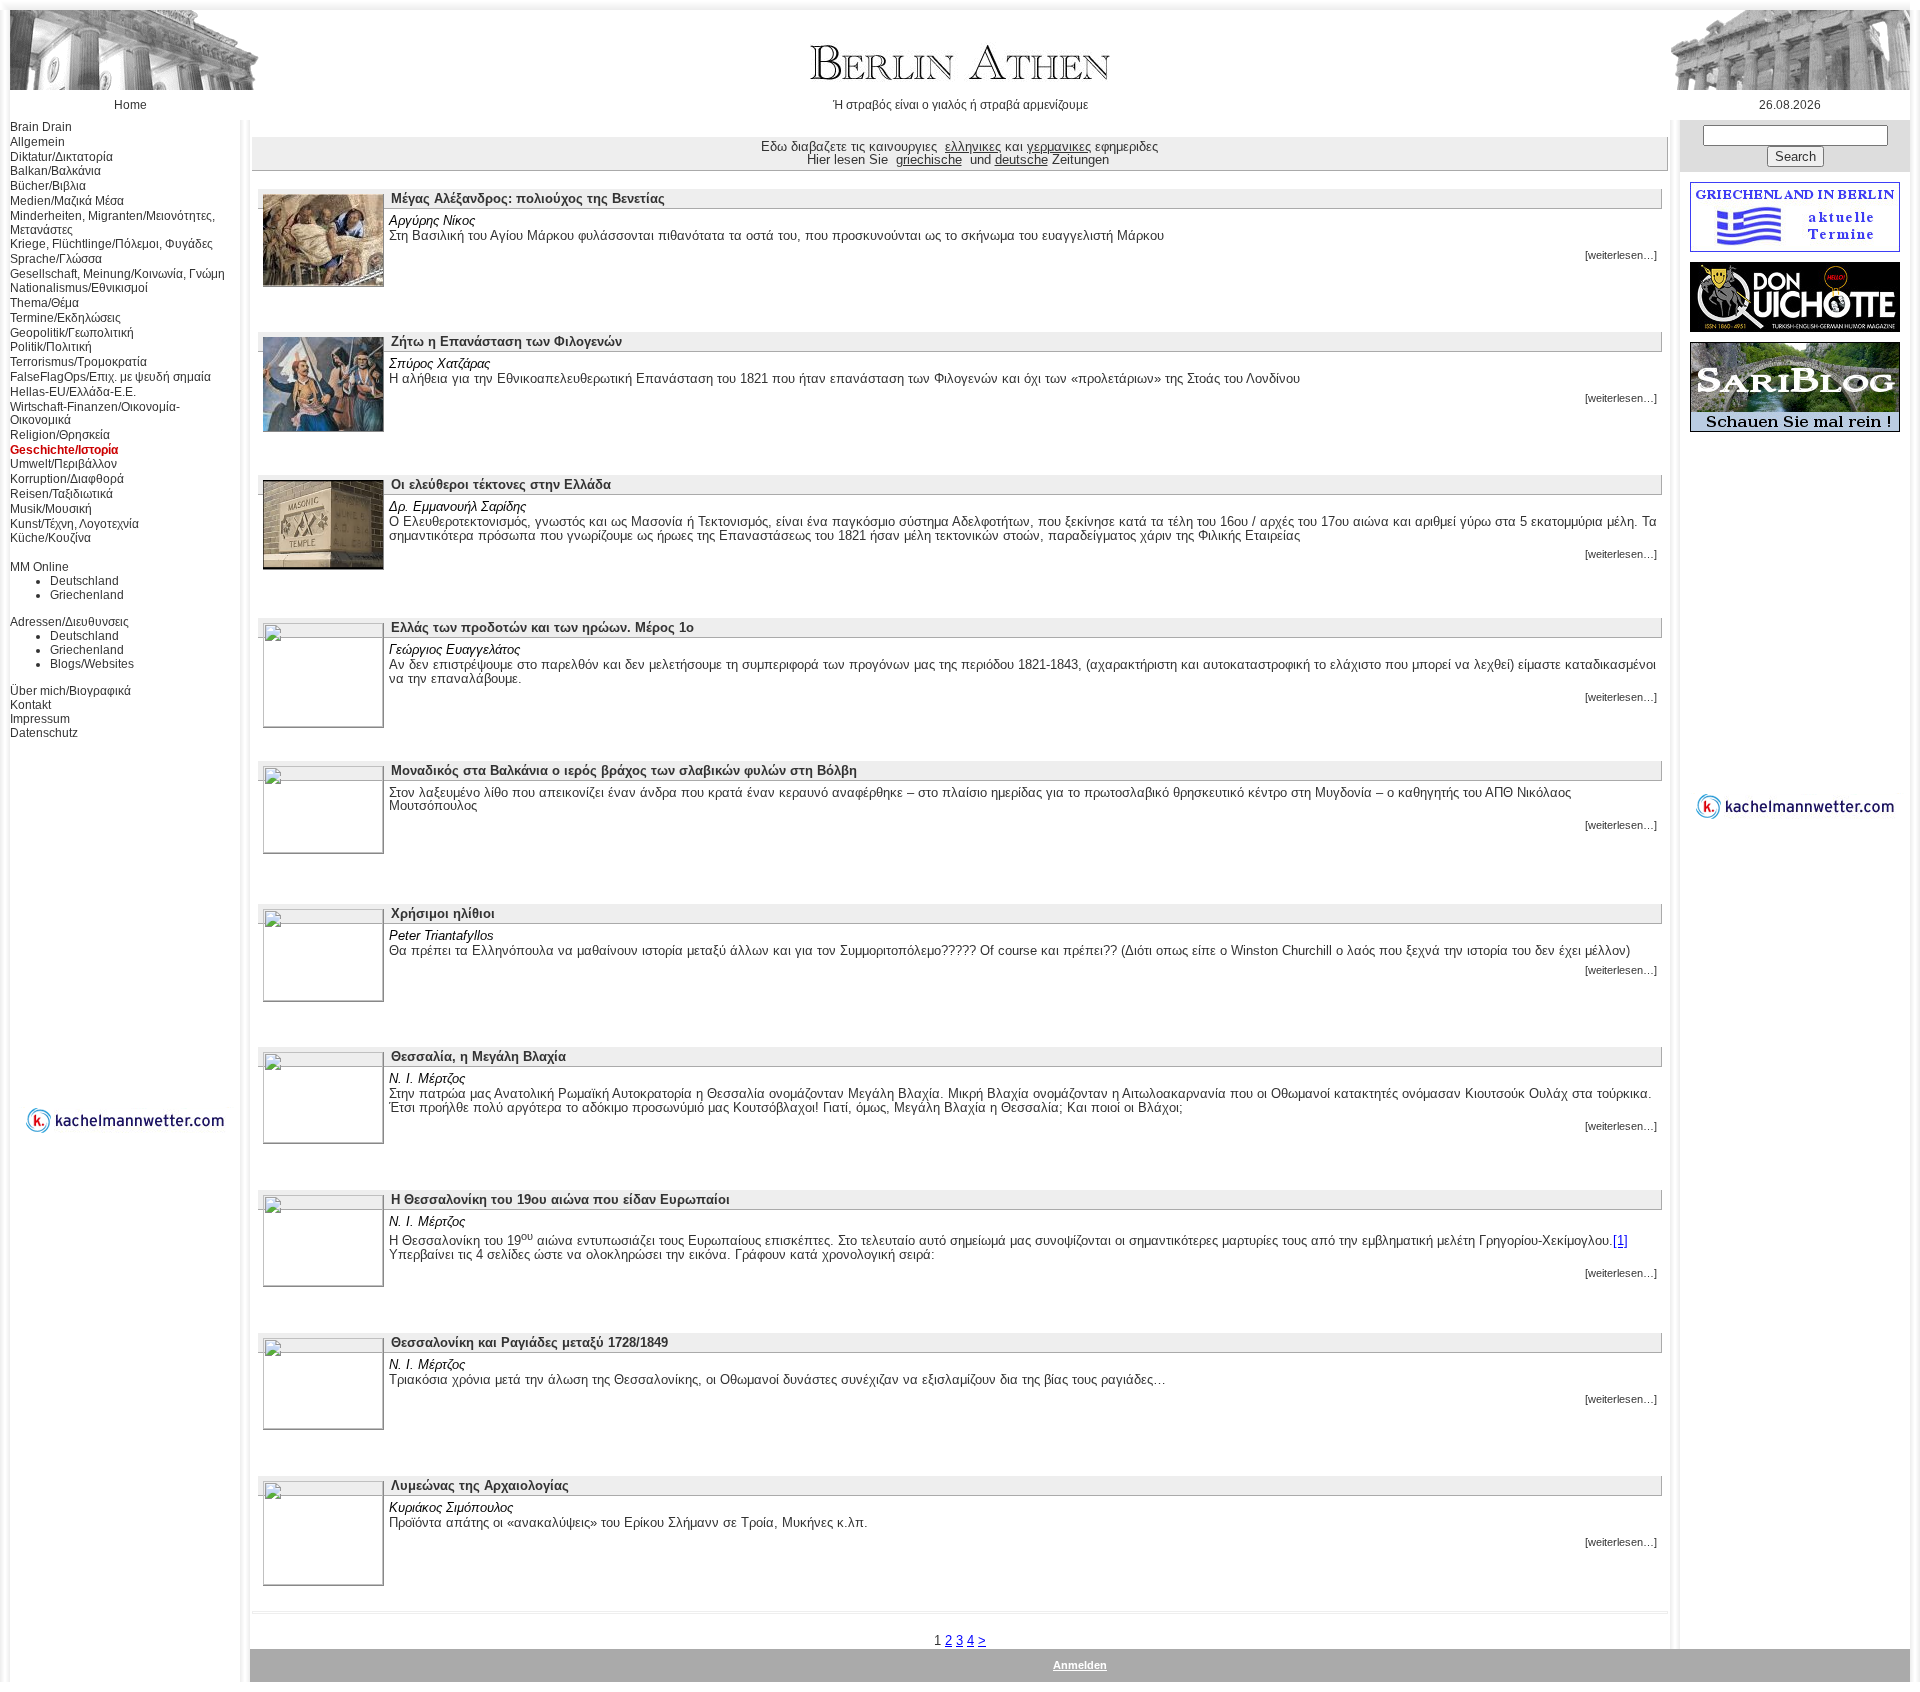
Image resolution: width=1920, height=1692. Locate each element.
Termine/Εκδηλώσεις (65, 318)
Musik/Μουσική (51, 509)
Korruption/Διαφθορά (67, 479)
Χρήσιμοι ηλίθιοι (443, 913)
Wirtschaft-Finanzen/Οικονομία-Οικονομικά (95, 414)
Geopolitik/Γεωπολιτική (72, 333)
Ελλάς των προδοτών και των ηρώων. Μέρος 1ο (542, 627)
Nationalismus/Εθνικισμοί (79, 288)
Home (130, 105)
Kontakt (30, 705)
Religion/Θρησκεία (60, 435)
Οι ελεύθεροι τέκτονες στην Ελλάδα (501, 484)
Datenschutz (44, 733)
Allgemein (37, 142)
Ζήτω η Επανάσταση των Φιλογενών (506, 341)
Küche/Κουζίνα (50, 538)
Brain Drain (41, 127)
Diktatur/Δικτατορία (61, 157)
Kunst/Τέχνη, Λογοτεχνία (74, 524)
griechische (929, 159)
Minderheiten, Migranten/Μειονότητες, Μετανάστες (112, 223)
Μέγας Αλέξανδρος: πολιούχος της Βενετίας (528, 198)
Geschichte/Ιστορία (64, 450)
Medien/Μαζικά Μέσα (67, 201)
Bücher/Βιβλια (48, 186)
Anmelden (1080, 1665)
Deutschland (84, 581)
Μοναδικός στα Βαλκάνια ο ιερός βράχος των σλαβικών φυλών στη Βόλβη (624, 770)
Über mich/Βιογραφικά (70, 691)
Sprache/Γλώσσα (56, 259)
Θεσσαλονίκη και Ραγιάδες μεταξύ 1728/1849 (529, 1342)
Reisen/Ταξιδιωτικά (61, 494)
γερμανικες (1059, 146)
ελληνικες (973, 146)
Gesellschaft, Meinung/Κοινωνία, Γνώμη (117, 274)
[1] (1620, 1241)
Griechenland (87, 595)
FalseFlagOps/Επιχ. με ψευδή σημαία (110, 377)
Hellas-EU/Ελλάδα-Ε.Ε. (73, 392)
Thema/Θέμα (44, 303)
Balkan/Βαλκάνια (55, 171)
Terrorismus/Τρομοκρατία (78, 362)
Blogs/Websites (92, 664)
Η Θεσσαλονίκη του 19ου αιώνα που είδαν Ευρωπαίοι (560, 1199)
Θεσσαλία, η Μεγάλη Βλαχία (478, 1056)
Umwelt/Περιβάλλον (63, 464)
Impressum (40, 719)
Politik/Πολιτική (51, 347)
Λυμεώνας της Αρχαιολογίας (480, 1485)
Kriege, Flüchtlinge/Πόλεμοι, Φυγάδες (111, 244)
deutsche (1021, 159)
